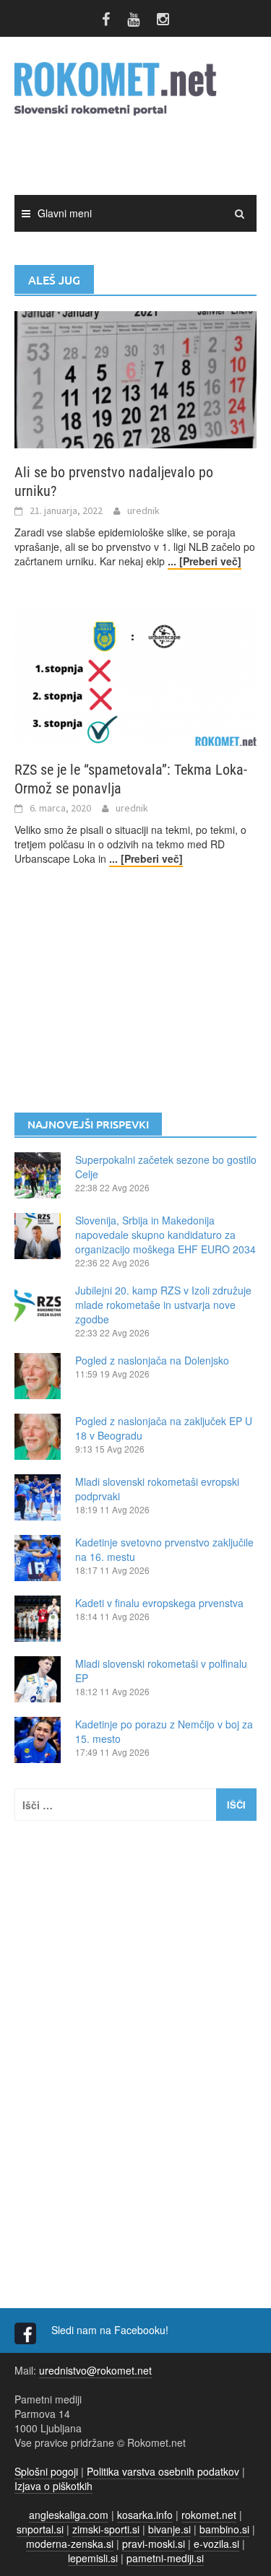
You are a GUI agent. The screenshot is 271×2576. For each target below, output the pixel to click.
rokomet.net (209, 2515)
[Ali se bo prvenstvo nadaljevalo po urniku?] (135, 378)
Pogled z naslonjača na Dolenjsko (152, 1360)
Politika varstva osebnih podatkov (163, 2471)
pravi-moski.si (154, 2544)
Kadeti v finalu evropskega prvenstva (159, 1603)
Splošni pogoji (46, 2471)
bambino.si (224, 2529)
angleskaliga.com (69, 2515)
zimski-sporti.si (106, 2529)
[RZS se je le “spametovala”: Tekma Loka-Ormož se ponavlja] (135, 676)
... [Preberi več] (205, 561)
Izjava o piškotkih (53, 2486)
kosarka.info (145, 2515)
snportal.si (40, 2529)
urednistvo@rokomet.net (95, 2370)
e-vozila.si (216, 2544)
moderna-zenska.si (70, 2544)
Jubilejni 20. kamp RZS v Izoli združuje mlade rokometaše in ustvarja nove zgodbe (163, 1305)
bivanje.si (169, 2529)
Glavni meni (65, 213)
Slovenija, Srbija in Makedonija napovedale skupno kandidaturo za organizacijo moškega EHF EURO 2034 (165, 1235)
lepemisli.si (93, 2558)
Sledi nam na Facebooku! (111, 2330)
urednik (143, 510)
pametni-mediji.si (165, 2558)
